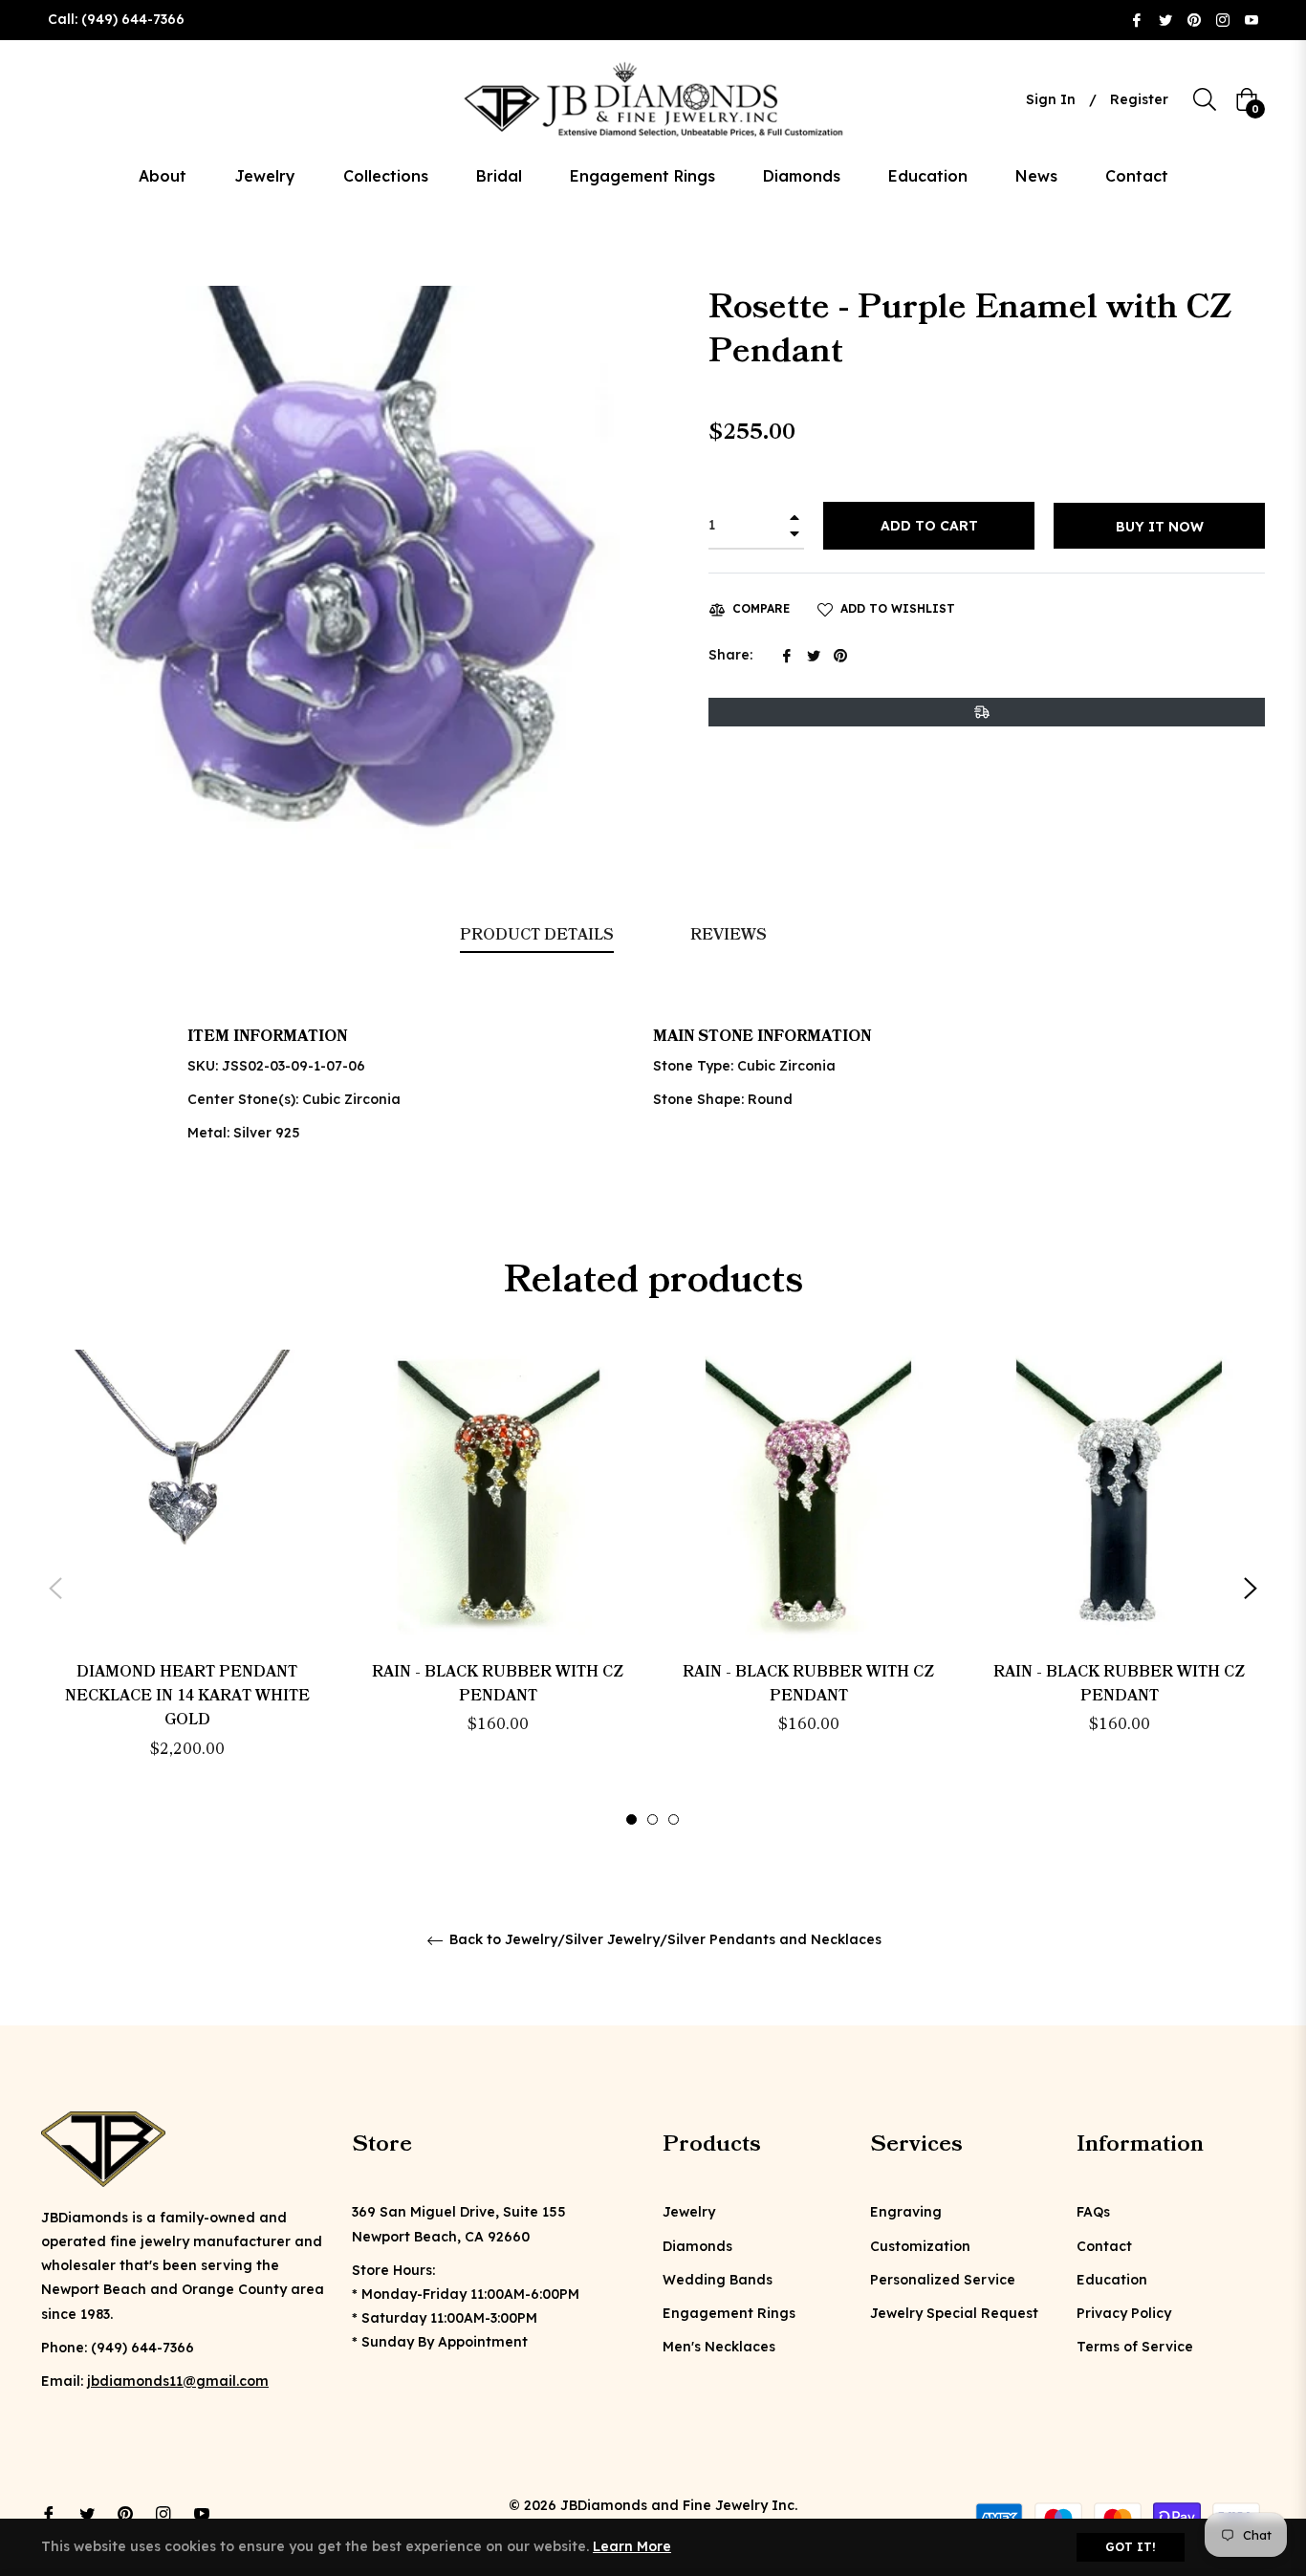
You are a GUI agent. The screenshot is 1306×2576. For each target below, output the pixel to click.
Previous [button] (55, 1589)
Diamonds (697, 2246)
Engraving (906, 2212)
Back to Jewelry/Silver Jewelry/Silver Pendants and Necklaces (664, 1940)
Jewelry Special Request (954, 2313)
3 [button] (674, 1819)
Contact (1104, 2246)
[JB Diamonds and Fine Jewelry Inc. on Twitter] (1165, 19)
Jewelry (689, 2212)
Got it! (1131, 2547)
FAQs (1093, 2212)
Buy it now (1160, 527)
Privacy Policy (1124, 2313)
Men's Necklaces (719, 2347)
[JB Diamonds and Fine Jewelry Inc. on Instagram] (1223, 19)
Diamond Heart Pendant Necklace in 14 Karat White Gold (187, 1696)
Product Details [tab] (537, 935)
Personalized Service (943, 2280)
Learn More (632, 2546)
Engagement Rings (729, 2313)
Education (1112, 2280)
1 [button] (631, 1819)
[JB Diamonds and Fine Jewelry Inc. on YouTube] (1252, 19)
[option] (187, 1588)
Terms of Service (1135, 2347)
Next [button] (1251, 1589)
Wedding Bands (718, 2280)
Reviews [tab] (730, 935)
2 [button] (653, 1819)
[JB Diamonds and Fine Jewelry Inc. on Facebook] (1137, 19)
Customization (920, 2246)
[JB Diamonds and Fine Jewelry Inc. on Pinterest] (1194, 19)
